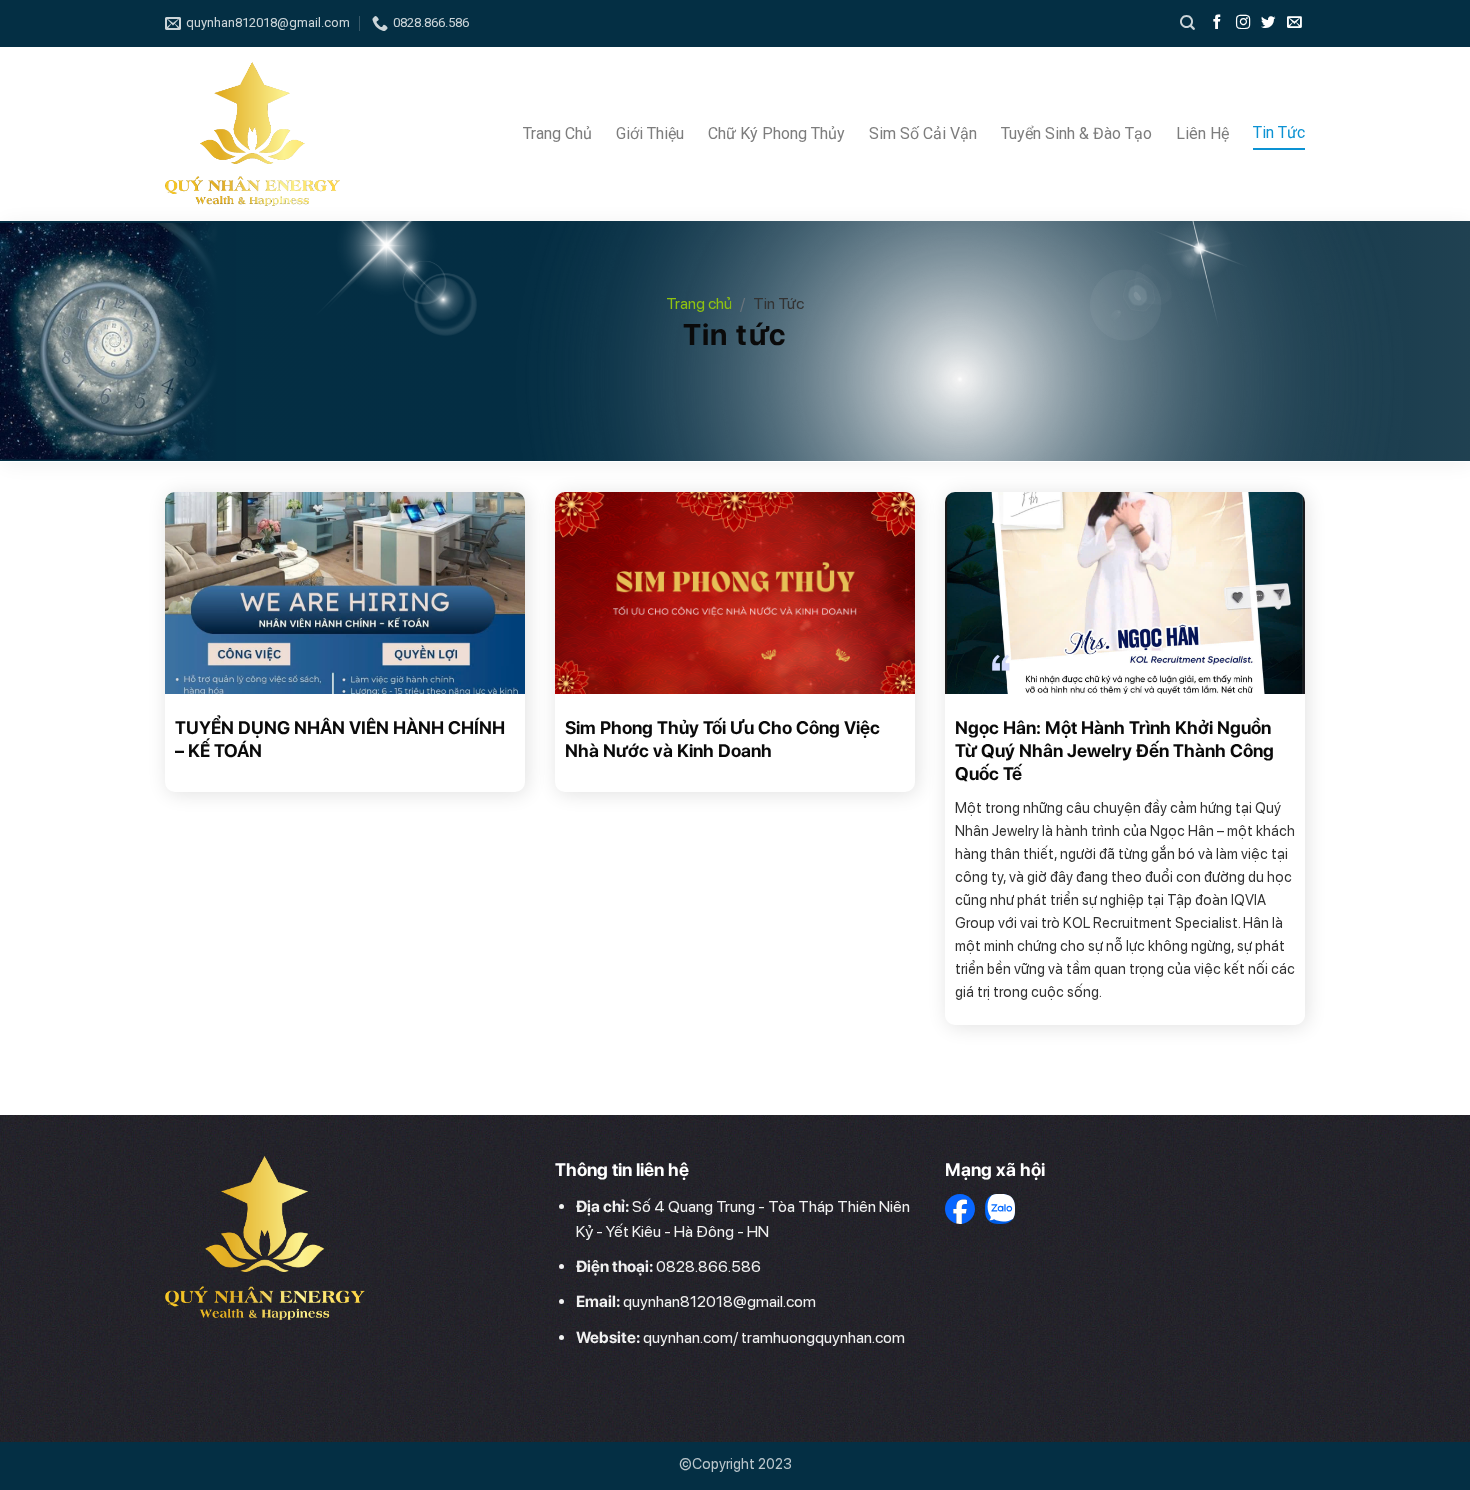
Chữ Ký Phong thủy (776, 133)
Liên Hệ (1202, 133)
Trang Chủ (557, 133)
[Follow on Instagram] (1245, 23)
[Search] (1187, 23)
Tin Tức (1279, 132)
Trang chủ (699, 303)
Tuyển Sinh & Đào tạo (1076, 133)
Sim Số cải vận (923, 133)
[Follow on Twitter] (1270, 23)
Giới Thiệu (650, 133)
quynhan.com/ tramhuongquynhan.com (774, 1337)
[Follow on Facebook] (1219, 23)
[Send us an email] (1294, 23)
